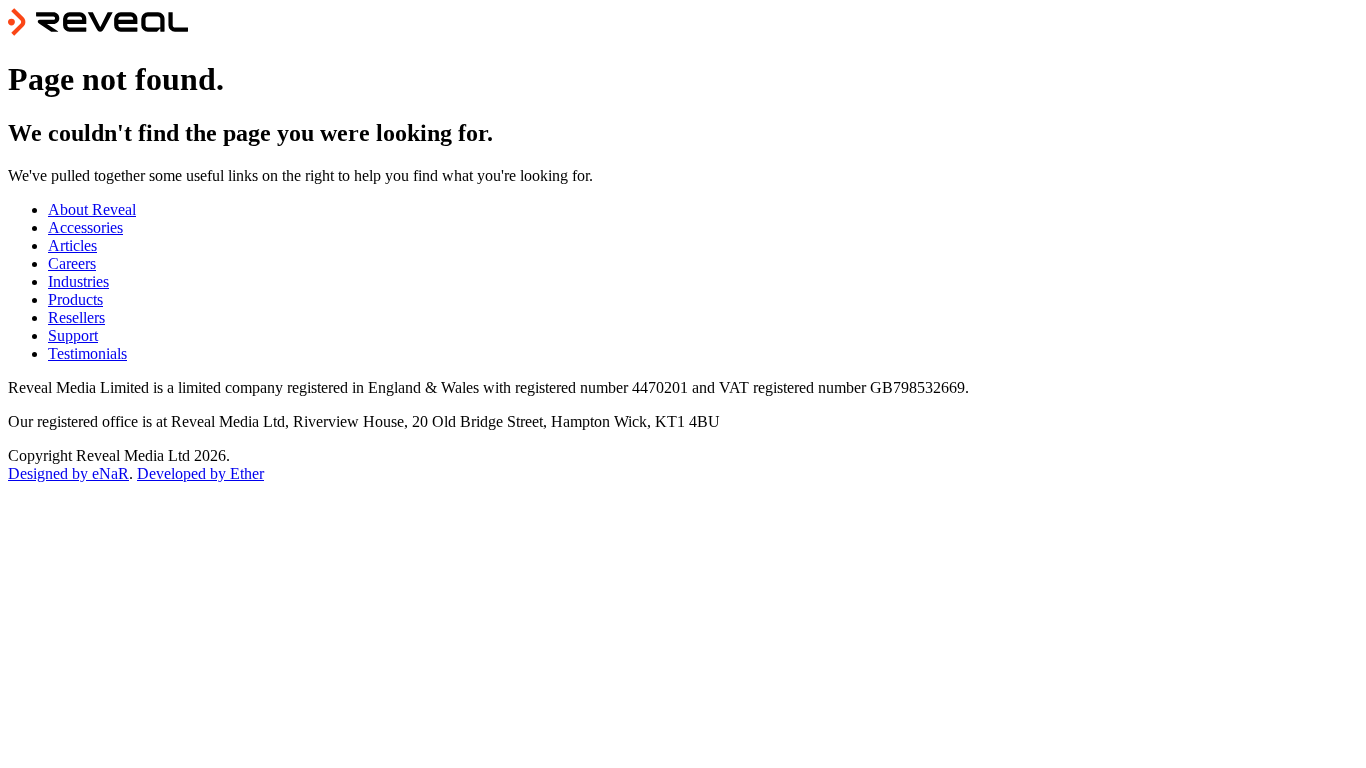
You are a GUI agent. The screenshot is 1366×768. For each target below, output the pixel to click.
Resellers (76, 317)
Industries (78, 281)
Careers (72, 263)
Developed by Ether (200, 473)
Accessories (85, 227)
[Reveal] (98, 30)
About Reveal (92, 209)
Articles (72, 245)
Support (73, 335)
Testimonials (87, 353)
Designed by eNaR (68, 473)
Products (75, 299)
